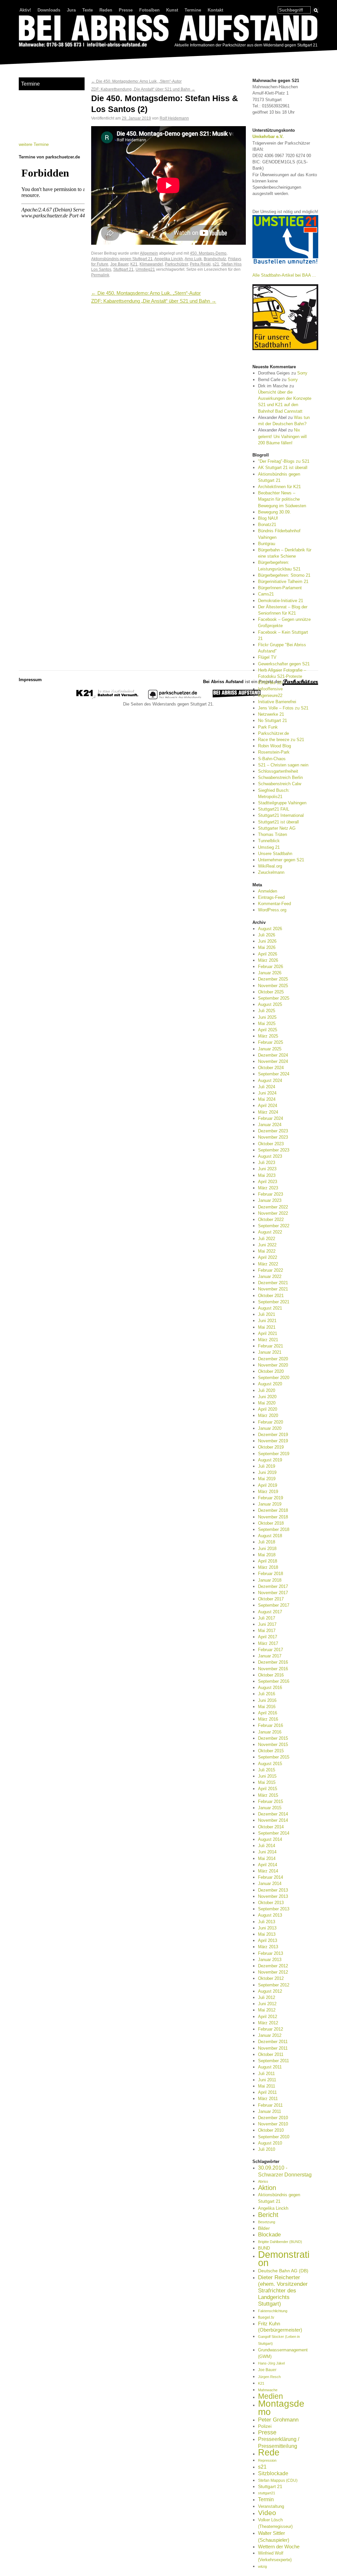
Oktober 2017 (271, 1599)
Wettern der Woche (279, 2547)
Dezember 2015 (273, 1738)
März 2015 (268, 1795)
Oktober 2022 (271, 1219)
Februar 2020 (271, 1422)
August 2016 (270, 1688)
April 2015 (268, 1789)
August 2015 (270, 1764)
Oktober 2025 (271, 992)
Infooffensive (270, 689)
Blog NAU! (268, 518)
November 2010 (273, 2124)
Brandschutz (215, 259)
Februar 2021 (271, 1346)
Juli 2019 (267, 1466)
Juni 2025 (267, 1017)
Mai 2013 (267, 1934)
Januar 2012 (270, 2035)
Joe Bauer (119, 264)
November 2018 (273, 1517)
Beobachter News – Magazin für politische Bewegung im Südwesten (282, 499)
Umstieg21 (145, 269)
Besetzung (267, 2222)
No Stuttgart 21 (272, 720)
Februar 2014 (271, 1877)
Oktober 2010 (271, 2130)
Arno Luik (193, 259)
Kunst (172, 10)
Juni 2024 (267, 1093)
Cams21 (266, 594)
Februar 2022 (271, 1270)
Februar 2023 (271, 1194)
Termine (193, 10)
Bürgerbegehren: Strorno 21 (284, 575)
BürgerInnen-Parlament (280, 588)
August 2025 (270, 1004)
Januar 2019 (270, 1504)
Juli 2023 (267, 1163)
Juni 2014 (267, 1852)
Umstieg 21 (269, 847)
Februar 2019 (271, 1498)
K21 (134, 264)
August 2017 (270, 1612)
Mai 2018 (267, 1555)
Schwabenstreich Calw (280, 784)
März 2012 (268, 2023)
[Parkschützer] (175, 698)
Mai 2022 (267, 1251)
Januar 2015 (270, 1808)
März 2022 (268, 1264)
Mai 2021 (267, 1327)
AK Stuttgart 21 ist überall (283, 468)
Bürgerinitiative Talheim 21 (283, 582)
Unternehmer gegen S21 (281, 860)
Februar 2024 (271, 1118)
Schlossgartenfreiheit (278, 771)
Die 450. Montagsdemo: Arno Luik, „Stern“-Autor (136, 81)
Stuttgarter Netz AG (277, 828)
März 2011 (268, 2099)
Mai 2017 (267, 1631)
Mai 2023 (267, 1175)
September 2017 (274, 1605)
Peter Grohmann (278, 2420)
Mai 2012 (267, 2010)
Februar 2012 (271, 2029)
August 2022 (270, 1232)
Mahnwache (268, 2390)
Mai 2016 (267, 1707)
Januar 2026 (270, 973)
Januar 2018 (270, 1580)
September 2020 (274, 1378)
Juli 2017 (267, 1618)
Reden (106, 10)
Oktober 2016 (271, 1675)
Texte (88, 10)
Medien (271, 2396)
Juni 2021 (267, 1321)
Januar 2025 (270, 1049)
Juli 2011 (266, 2074)
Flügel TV (267, 657)
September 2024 (274, 1074)
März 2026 (268, 960)
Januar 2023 (270, 1200)
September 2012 (274, 1985)
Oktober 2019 (271, 1447)
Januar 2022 (270, 1276)
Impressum (30, 680)
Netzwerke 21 (271, 714)
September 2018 (274, 1529)
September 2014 (274, 1833)
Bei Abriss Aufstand (43, 54)
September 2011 (273, 2061)
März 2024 (268, 1112)
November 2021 (273, 1289)
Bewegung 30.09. (274, 512)
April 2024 (268, 1106)
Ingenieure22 (270, 695)
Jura (71, 10)
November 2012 (273, 1972)
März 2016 (268, 1719)
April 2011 (267, 2092)
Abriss (263, 2181)
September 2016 (274, 1681)
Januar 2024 (270, 1125)
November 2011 (273, 2048)
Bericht (268, 2215)
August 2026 (270, 929)
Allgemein (149, 253)
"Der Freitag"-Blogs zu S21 (284, 461)
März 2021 (268, 1340)
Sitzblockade (273, 2473)
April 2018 (268, 1561)
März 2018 (268, 1567)
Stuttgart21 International (281, 815)
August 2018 (270, 1536)
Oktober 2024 (271, 1068)
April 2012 (268, 2017)
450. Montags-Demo (208, 253)
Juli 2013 (267, 1922)
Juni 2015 (267, 1776)
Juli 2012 (267, 1997)
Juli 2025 (267, 1011)
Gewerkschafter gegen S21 (284, 664)
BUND (264, 2248)
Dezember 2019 (273, 1435)
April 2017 (268, 1637)
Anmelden (268, 891)
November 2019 (273, 1441)
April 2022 (268, 1257)
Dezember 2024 (273, 1055)
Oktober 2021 (271, 1296)
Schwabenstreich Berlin (280, 777)
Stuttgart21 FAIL (274, 809)
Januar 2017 (270, 1656)
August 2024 (270, 1080)
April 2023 (268, 1182)
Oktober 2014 (271, 1827)
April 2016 (268, 1713)
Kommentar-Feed (274, 904)
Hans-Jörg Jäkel (271, 2363)
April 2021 (268, 1333)
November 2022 (273, 1213)
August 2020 (270, 1384)
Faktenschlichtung (273, 2311)
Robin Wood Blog (274, 746)
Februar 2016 (271, 1725)
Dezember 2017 (273, 1586)
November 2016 (273, 1669)
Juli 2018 (267, 1542)
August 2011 (270, 2067)
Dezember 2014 (273, 1814)
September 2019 (274, 1454)
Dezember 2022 (273, 1207)
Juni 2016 (267, 1700)
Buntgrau (267, 544)
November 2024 (273, 1061)
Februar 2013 (271, 1953)
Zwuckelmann (271, 872)
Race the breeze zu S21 (281, 740)
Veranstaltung (271, 2506)
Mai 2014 (267, 1858)
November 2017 (273, 1593)
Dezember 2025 (273, 979)
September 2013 (274, 1909)
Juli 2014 (267, 1846)
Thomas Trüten (272, 834)
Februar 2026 (271, 967)
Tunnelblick (269, 841)
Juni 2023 (267, 1169)
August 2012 (270, 1991)
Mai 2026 (267, 947)
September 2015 (274, 1757)
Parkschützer (176, 264)
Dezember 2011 (273, 2042)
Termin (266, 2499)
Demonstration (284, 2258)
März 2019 (268, 1492)
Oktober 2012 (271, 1978)
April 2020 (268, 1409)
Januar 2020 (270, 1428)
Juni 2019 (267, 1472)
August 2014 (270, 1839)
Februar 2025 (271, 1042)
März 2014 (268, 1871)
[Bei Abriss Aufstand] (168, 32)
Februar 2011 (270, 2105)
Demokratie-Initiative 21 (281, 601)
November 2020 (273, 1365)
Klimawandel (151, 264)
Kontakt (215, 10)
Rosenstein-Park (274, 752)
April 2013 (268, 1940)
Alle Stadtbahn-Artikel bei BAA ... (284, 275)
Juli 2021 (267, 1314)
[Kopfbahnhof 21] (107, 698)
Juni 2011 (267, 2080)
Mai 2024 (267, 1099)
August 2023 (270, 1156)
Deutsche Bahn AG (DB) (283, 2271)
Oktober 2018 (271, 1523)
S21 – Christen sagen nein (283, 765)
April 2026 (268, 954)
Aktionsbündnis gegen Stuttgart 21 (122, 259)
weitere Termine (34, 144)
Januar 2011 (270, 2111)
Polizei (265, 2426)
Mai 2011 (267, 2086)
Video (267, 2513)
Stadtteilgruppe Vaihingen (282, 803)
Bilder (264, 2228)
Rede (269, 2452)
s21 (216, 264)
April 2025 (268, 1030)
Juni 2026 (267, 941)
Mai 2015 (267, 1782)
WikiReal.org (270, 866)
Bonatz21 (267, 525)
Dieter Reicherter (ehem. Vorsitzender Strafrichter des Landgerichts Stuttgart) (283, 2291)
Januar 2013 (270, 1960)
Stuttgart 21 (123, 269)
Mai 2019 (267, 1479)
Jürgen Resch (269, 2377)
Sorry (302, 373)
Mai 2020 (267, 1403)
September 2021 (274, 1302)
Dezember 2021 (273, 1283)
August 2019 (270, 1460)
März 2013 (268, 1947)
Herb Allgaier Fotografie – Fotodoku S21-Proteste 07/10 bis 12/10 (282, 676)
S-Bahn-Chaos (272, 759)
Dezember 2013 (273, 1890)
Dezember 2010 (273, 2118)
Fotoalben (149, 10)
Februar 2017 (271, 1650)
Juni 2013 (267, 1928)
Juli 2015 (267, 1770)
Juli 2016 (267, 1694)
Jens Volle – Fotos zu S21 (283, 708)
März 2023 (268, 1188)
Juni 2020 (267, 1397)
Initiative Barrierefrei (277, 702)
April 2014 (268, 1865)
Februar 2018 (271, 1574)
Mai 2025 (267, 1024)
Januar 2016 (270, 1732)
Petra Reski (200, 264)
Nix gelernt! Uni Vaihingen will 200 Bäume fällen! (282, 436)
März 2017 (268, 1643)
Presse (126, 10)
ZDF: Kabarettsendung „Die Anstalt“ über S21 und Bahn (143, 89)
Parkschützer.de (273, 733)
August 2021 (270, 1308)
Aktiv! (25, 10)
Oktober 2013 (271, 1903)
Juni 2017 (267, 1624)
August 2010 (270, 2143)
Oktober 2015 (271, 1751)
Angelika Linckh (169, 259)
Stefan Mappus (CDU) (278, 2480)
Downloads (49, 10)
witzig (262, 2566)
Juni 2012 (267, 2004)
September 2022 (274, 1226)
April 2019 (268, 1485)
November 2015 (273, 1745)
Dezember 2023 (273, 1131)
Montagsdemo (281, 2407)
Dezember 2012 (273, 1966)
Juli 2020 (267, 1390)
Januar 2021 (270, 1352)
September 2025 (274, 998)
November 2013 (273, 1896)
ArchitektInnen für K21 (279, 487)
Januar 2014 (270, 1884)
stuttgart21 (267, 2493)
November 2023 (273, 1137)
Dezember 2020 (273, 1359)
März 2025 (268, 1036)
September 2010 (274, 2137)
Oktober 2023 (271, 1144)
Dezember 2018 (273, 1510)
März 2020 (268, 1415)
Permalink (100, 275)
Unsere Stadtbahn (275, 854)
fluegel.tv (266, 2317)
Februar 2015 (271, 1801)
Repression (267, 2460)
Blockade (269, 2235)
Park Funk (268, 727)
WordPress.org (272, 910)
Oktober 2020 (271, 1371)
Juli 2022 (267, 1239)
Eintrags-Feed (271, 897)
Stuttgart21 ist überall (278, 822)
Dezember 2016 (273, 1662)
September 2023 (274, 1150)
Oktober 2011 (271, 2054)
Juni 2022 (267, 1245)
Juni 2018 (267, 1549)
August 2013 (270, 1915)
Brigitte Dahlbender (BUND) (280, 2242)
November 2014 (273, 1820)
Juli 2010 (267, 2149)
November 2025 (273, 986)
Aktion (267, 2188)
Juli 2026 (267, 935)
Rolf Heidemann (174, 118)
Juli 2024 (267, 1087)
